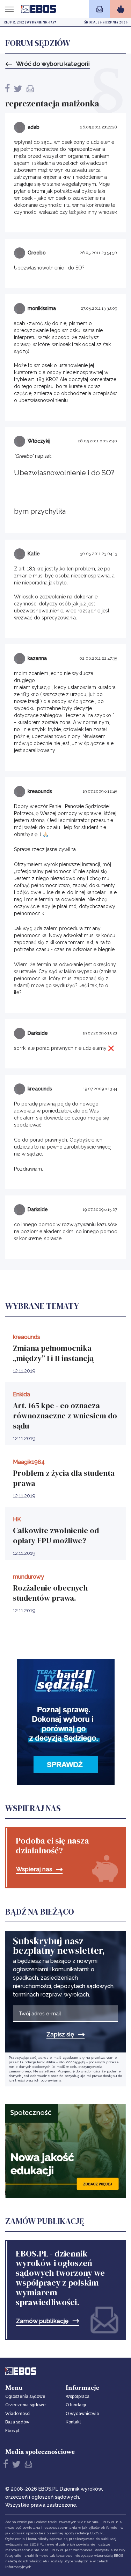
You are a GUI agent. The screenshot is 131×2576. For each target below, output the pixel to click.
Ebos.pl (12, 2431)
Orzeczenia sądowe (26, 2405)
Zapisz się (60, 2034)
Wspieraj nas (34, 1869)
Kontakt (73, 2422)
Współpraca (78, 2396)
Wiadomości (18, 2414)
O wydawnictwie (82, 2414)
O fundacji (76, 2405)
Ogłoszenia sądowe (25, 2396)
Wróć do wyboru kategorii (53, 64)
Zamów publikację (42, 2321)
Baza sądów (17, 2422)
